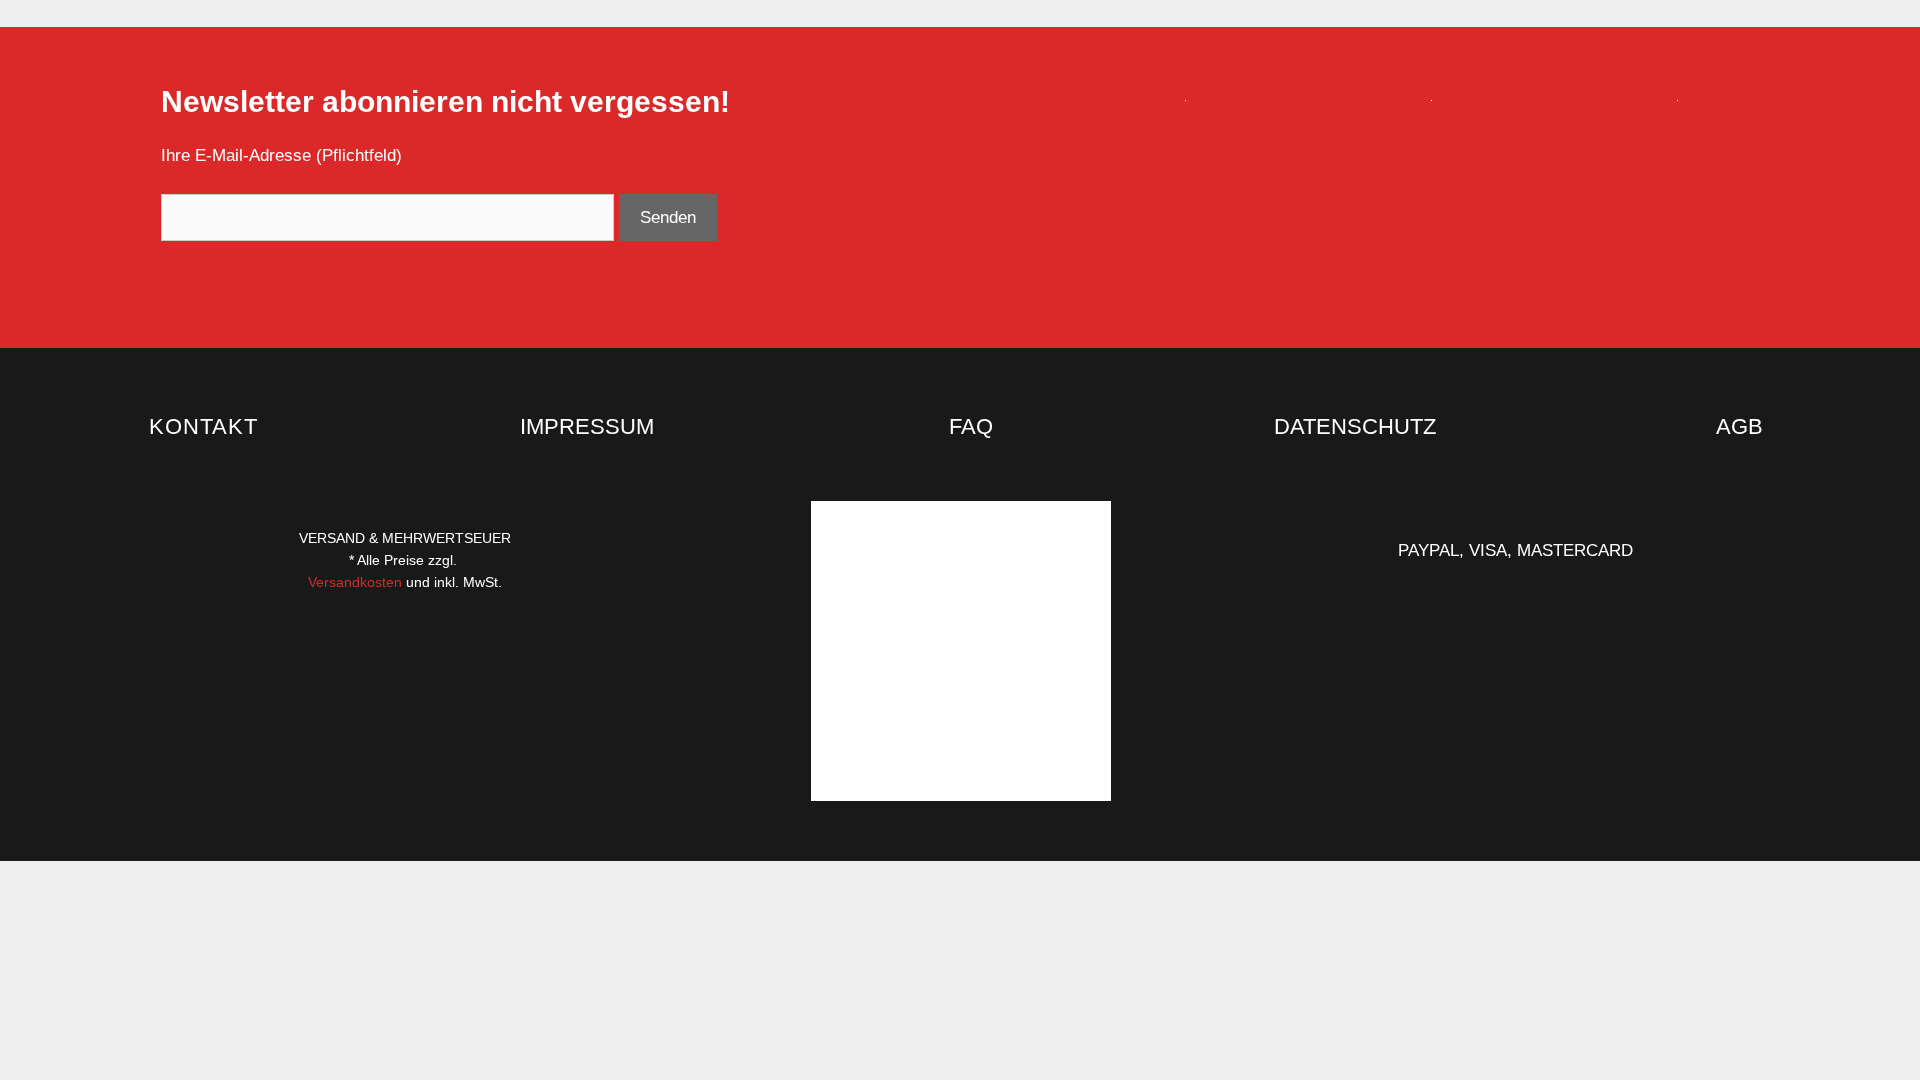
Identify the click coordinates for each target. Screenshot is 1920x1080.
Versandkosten (357, 582)
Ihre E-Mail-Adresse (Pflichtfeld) (281, 155)
